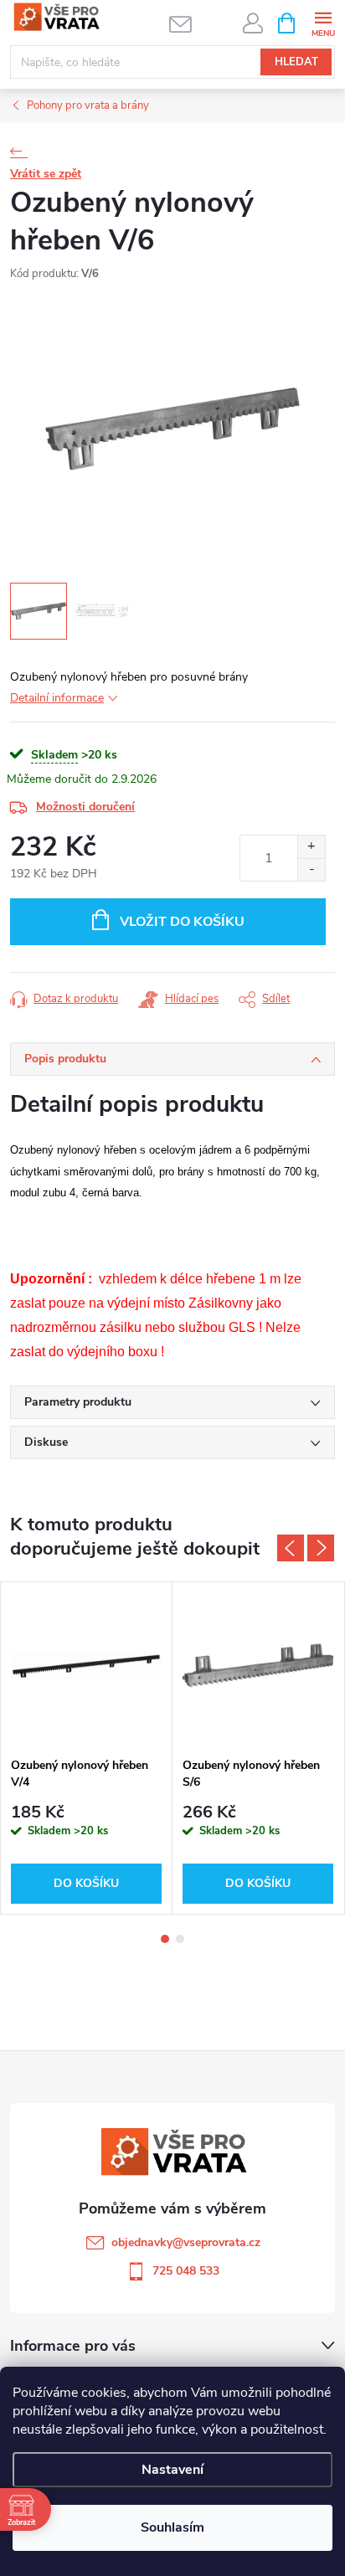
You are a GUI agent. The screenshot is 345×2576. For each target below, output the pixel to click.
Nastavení (172, 2470)
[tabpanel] (87, 1748)
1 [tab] (165, 1939)
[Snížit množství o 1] (311, 869)
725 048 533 (186, 2271)
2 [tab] (180, 1939)
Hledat (296, 62)
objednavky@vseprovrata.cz (186, 2242)
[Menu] (323, 22)
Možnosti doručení (85, 807)
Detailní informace (57, 698)
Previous (291, 1548)
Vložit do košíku (182, 922)
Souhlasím (172, 2527)
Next (321, 1548)
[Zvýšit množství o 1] (311, 847)
